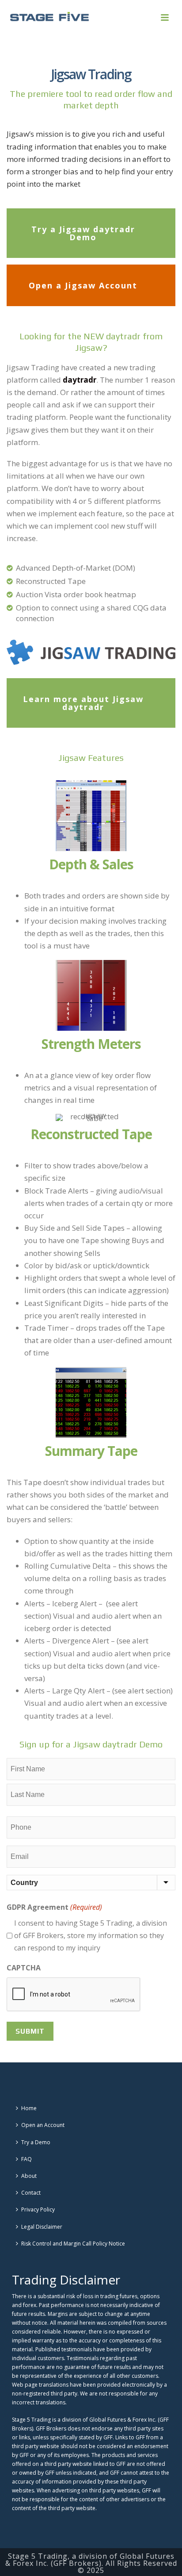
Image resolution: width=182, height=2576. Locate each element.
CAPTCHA (24, 1968)
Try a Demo (36, 2142)
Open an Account (43, 2125)
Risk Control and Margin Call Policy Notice (73, 2244)
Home (29, 2108)
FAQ (27, 2159)
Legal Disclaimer (42, 2227)
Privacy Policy (38, 2209)
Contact (31, 2193)
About (29, 2176)
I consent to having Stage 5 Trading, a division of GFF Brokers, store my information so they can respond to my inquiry (91, 1935)
